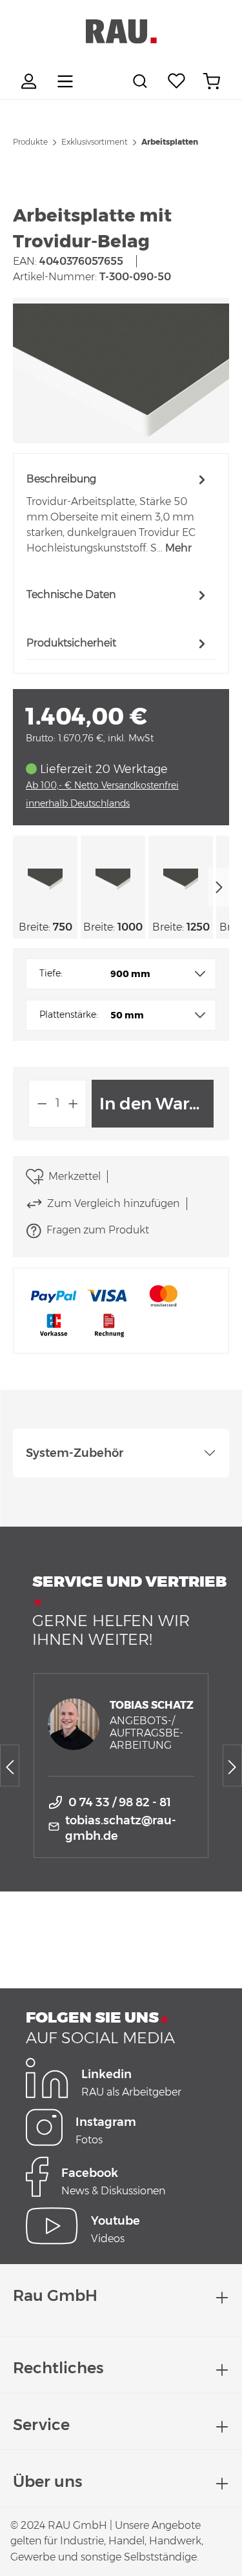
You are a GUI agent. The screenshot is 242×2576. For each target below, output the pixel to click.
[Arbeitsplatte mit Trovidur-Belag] (121, 370)
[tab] (118, 513)
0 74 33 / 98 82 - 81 (120, 1802)
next (219, 887)
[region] (121, 370)
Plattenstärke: (69, 1015)
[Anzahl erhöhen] (74, 1104)
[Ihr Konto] (30, 81)
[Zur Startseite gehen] (121, 32)
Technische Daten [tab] (71, 594)
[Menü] (65, 81)
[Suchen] (142, 81)
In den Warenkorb (156, 1104)
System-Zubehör (75, 1453)
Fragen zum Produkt (98, 1230)
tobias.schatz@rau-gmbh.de (121, 1828)
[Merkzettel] (177, 81)
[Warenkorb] (212, 81)
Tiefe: (51, 973)
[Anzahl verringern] (42, 1104)
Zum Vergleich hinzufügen (113, 1203)
